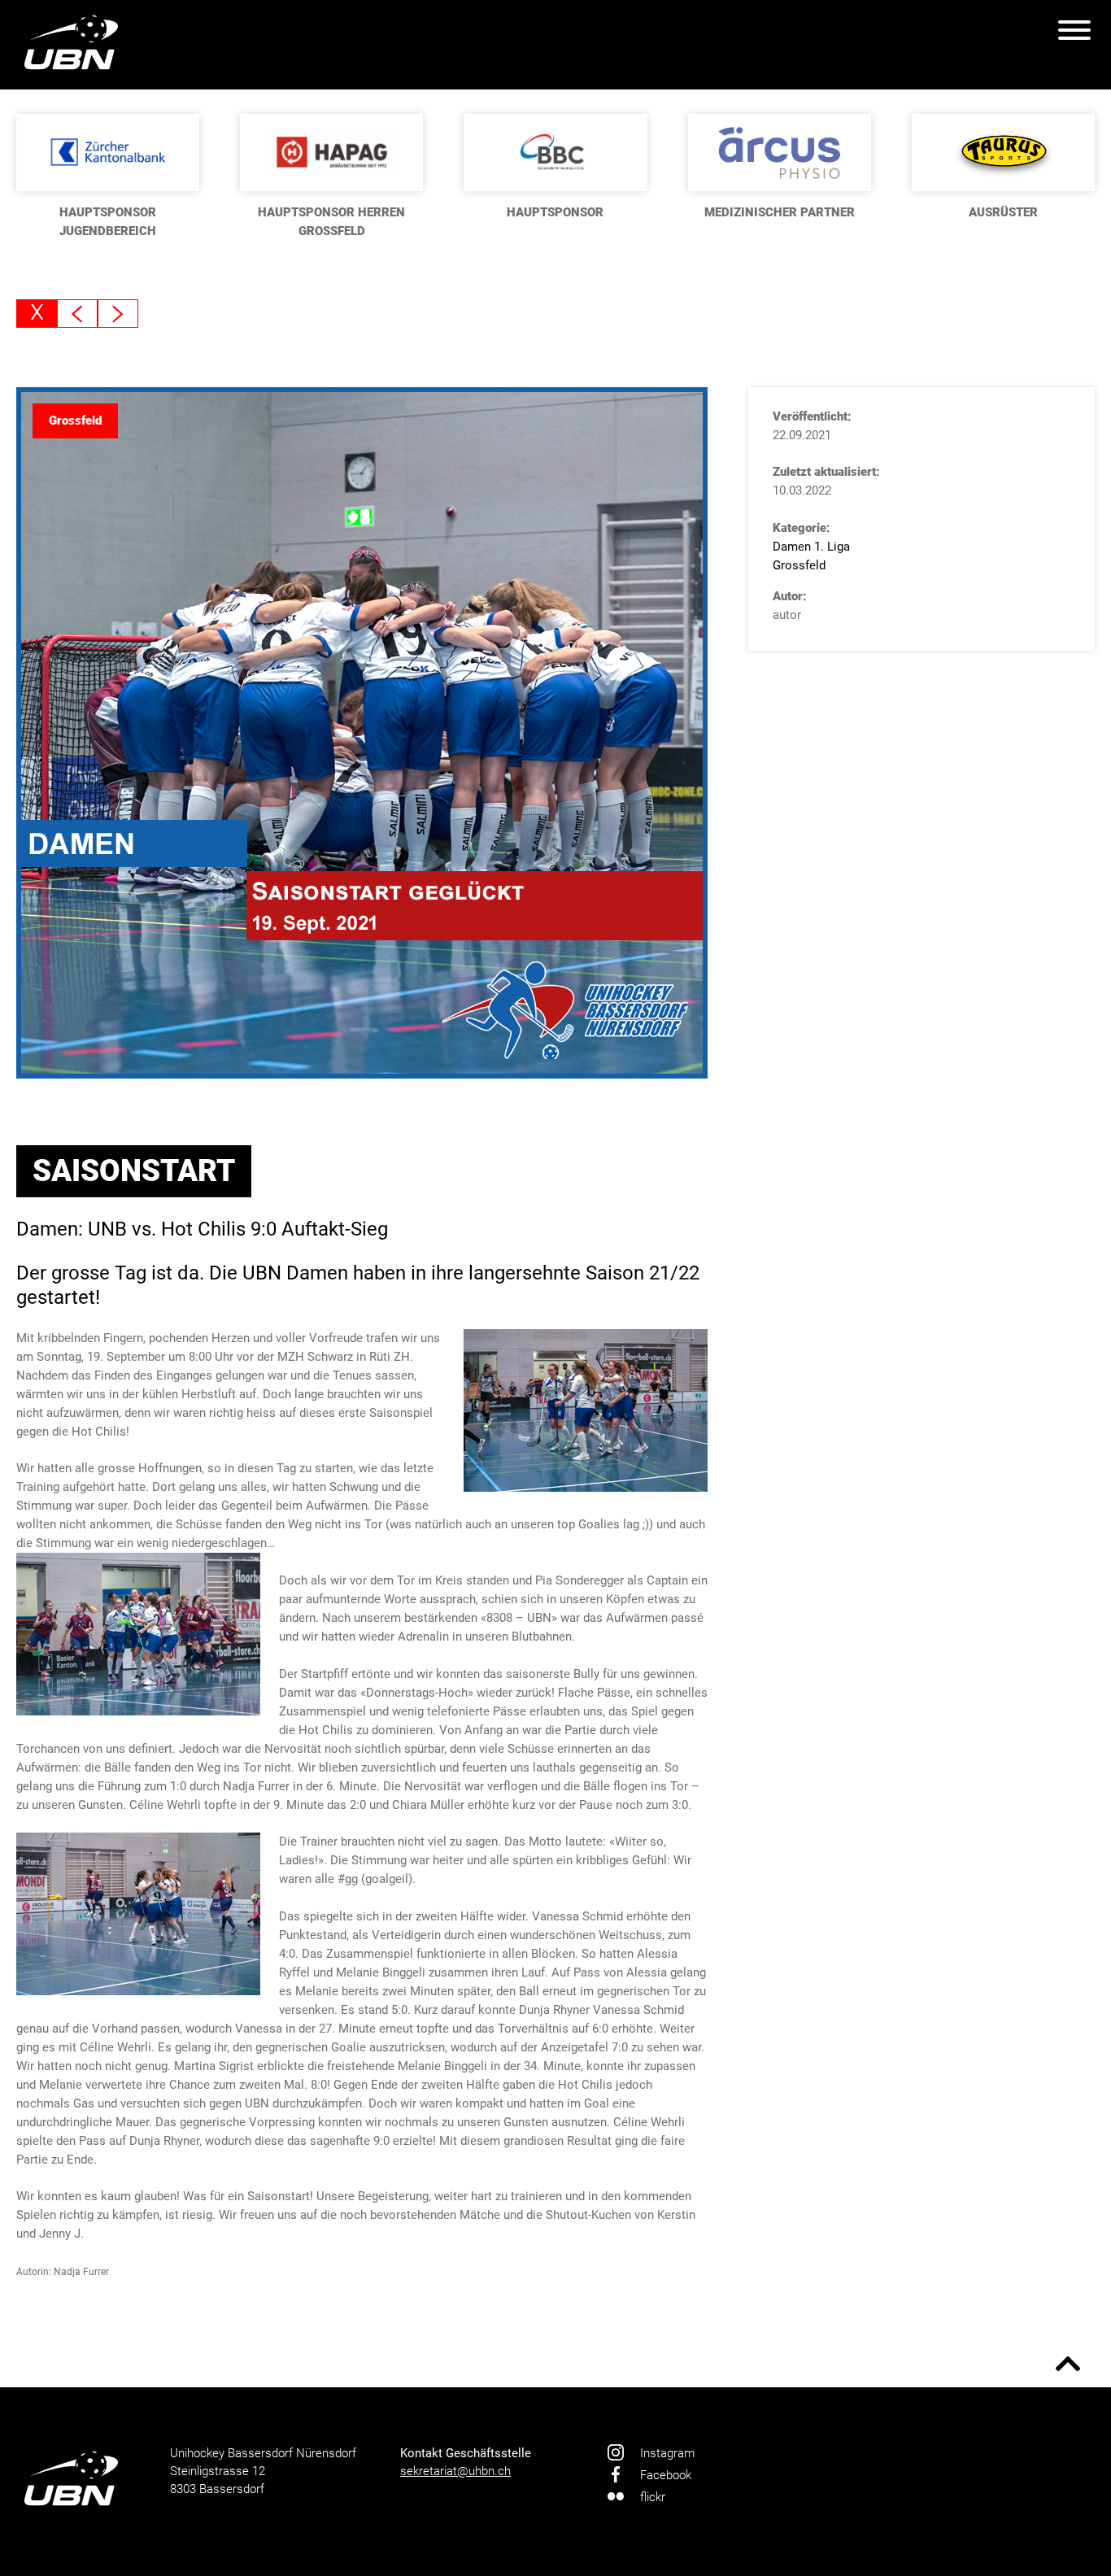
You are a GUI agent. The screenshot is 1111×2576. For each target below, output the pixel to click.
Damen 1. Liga (811, 547)
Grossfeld (799, 565)
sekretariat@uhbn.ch (455, 2471)
